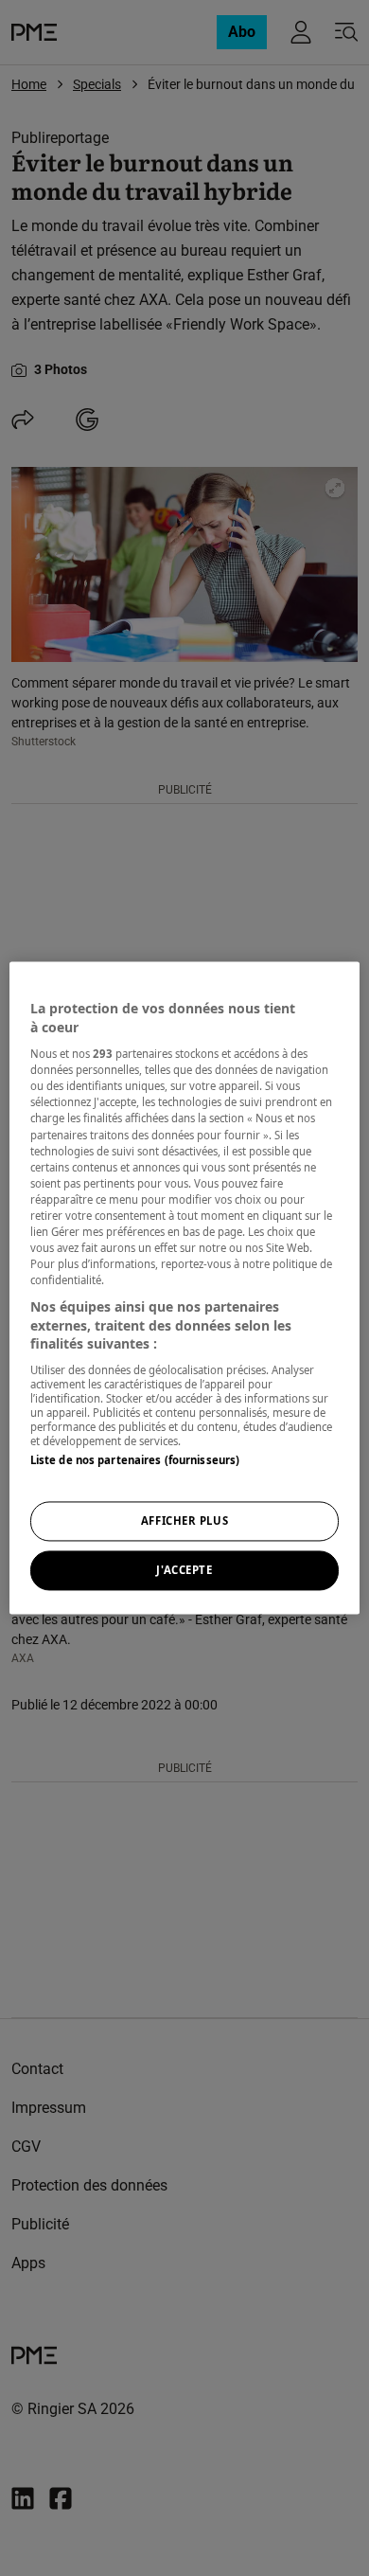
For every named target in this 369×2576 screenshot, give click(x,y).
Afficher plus (184, 1521)
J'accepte (184, 1571)
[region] (185, 1288)
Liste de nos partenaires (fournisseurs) (135, 1460)
